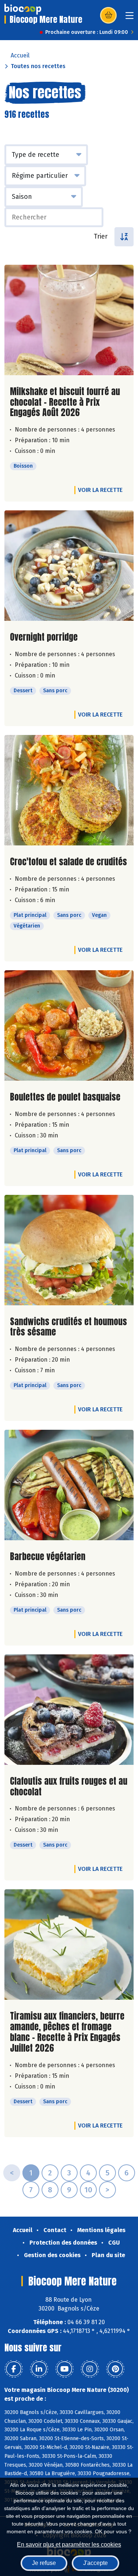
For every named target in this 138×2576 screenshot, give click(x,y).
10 (88, 2190)
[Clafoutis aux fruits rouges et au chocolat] (69, 1710)
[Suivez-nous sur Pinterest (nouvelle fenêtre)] (115, 2369)
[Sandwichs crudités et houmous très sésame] (69, 1250)
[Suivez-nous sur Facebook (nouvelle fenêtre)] (14, 2369)
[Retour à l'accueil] (23, 9)
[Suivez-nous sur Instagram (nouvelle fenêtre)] (90, 2369)
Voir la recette (100, 490)
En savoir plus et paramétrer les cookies (69, 2545)
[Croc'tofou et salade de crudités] (69, 790)
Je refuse (44, 2563)
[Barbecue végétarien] (69, 1485)
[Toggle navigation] (130, 18)
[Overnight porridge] (69, 566)
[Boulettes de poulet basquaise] (69, 1025)
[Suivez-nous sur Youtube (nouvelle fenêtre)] (64, 2369)
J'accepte (95, 2563)
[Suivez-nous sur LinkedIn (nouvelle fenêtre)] (39, 2369)
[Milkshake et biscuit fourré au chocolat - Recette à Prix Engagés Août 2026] (69, 320)
